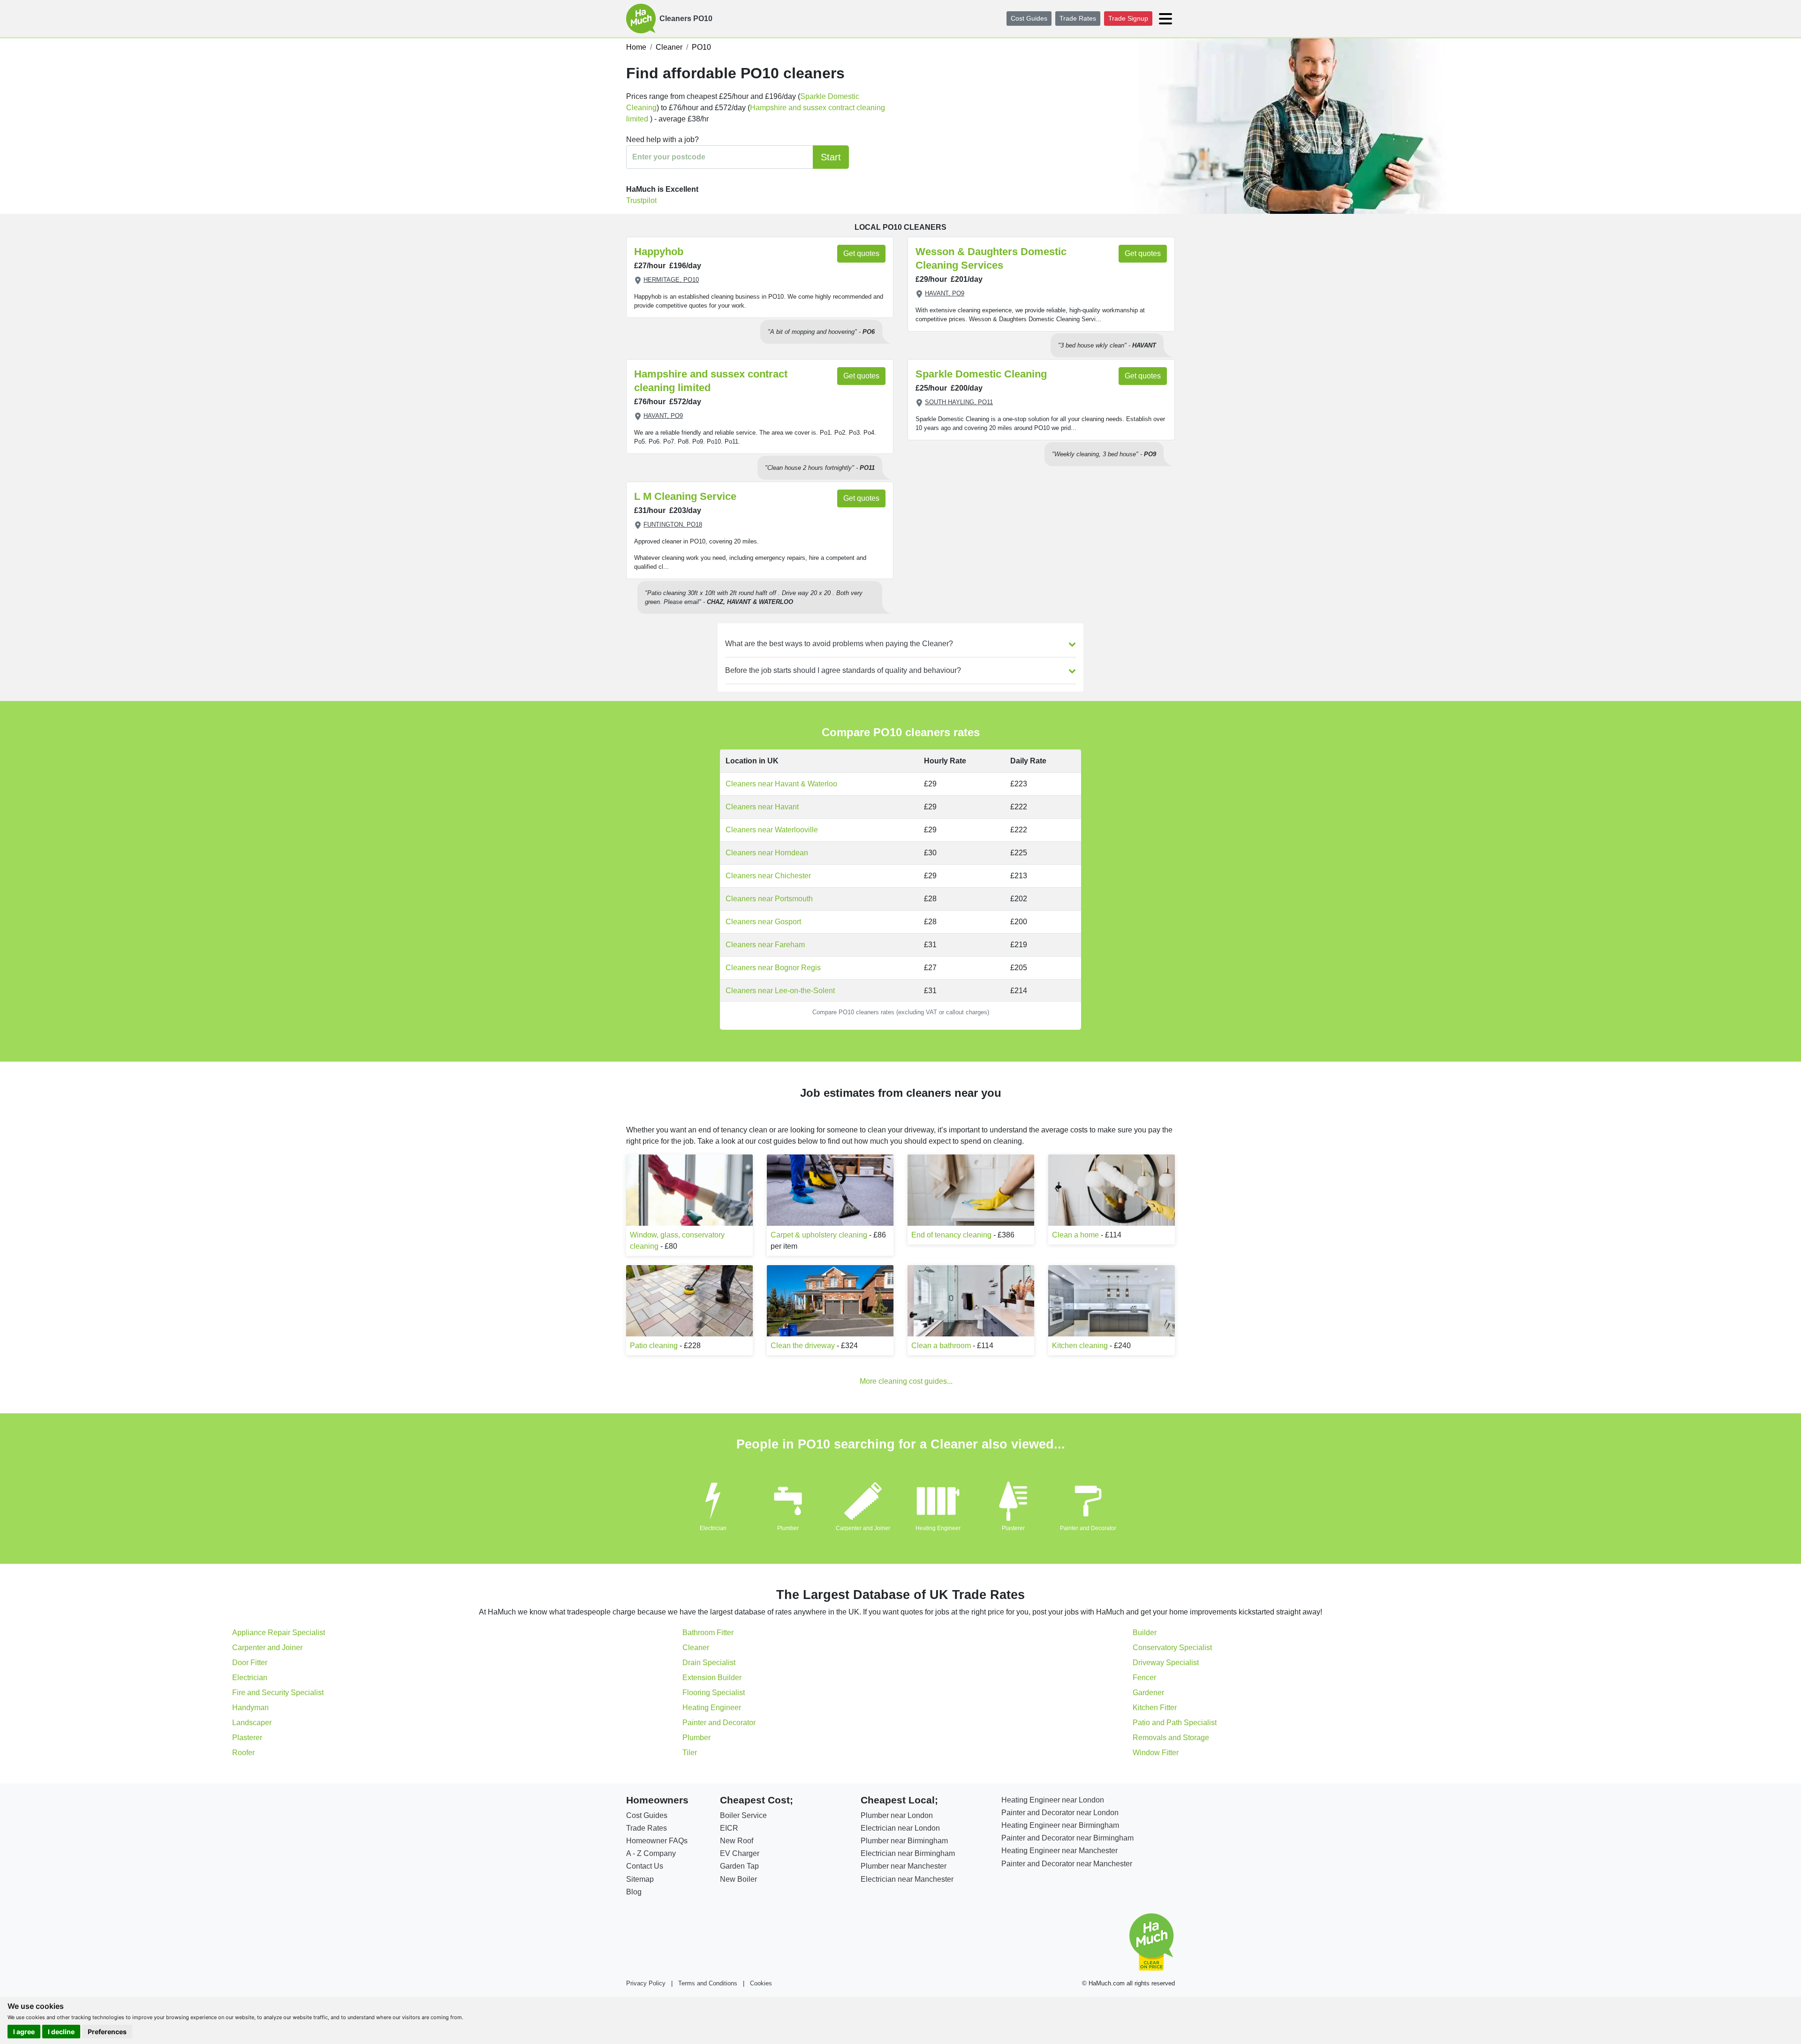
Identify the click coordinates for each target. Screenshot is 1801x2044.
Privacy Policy (646, 1983)
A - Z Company (651, 1853)
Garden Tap (739, 1866)
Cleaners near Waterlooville (772, 830)
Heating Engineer (938, 1528)
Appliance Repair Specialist (279, 1633)
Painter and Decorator (1088, 1528)
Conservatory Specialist (1172, 1648)
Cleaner (696, 1648)
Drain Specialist (709, 1663)
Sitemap (640, 1879)
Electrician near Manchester (907, 1879)
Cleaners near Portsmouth (769, 899)
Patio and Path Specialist (1175, 1723)
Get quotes (861, 253)
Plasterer (1013, 1528)
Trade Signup (1128, 18)
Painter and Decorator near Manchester (1067, 1864)
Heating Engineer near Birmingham (1060, 1825)
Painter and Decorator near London (1060, 1813)
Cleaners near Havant (762, 807)
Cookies (761, 1983)
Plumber (788, 1528)
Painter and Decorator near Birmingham (1067, 1838)
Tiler (690, 1753)
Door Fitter (250, 1663)
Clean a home (1075, 1235)
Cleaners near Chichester (768, 876)
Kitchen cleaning (1080, 1346)
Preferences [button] (107, 2032)
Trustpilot (641, 200)
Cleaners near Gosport (763, 922)
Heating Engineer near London (1053, 1800)
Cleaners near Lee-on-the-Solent (780, 991)
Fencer (1144, 1678)
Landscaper (252, 1723)
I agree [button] (24, 2032)
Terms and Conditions (708, 1983)
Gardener (1148, 1693)
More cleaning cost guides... (906, 1381)
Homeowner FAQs (657, 1841)
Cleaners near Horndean (767, 853)
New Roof (737, 1841)
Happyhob (659, 252)
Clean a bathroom (941, 1346)
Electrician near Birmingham (908, 1853)
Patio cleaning (654, 1346)
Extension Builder (712, 1678)
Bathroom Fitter (708, 1633)
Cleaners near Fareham (765, 945)
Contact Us (645, 1866)
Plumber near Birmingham (904, 1841)
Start (831, 157)
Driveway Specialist (1166, 1663)
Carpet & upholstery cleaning (819, 1235)
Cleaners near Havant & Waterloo (781, 784)
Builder (1145, 1633)
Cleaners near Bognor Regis (773, 968)
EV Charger (740, 1853)
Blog (634, 1892)
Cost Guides (1029, 18)
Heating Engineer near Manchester (1059, 1851)
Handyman (250, 1708)
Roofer (243, 1753)
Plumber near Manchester (904, 1866)
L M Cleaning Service (685, 496)
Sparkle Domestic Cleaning (981, 374)
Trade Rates (1078, 18)
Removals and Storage (1171, 1738)
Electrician (713, 1528)
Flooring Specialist (714, 1693)
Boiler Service (743, 1815)
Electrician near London (900, 1828)
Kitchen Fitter (1155, 1708)
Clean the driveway (803, 1346)
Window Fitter (1156, 1753)
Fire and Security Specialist (278, 1693)
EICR (729, 1828)
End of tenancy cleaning (951, 1235)
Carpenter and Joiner (863, 1528)
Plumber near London (897, 1815)
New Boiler (738, 1879)
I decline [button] (61, 2032)
